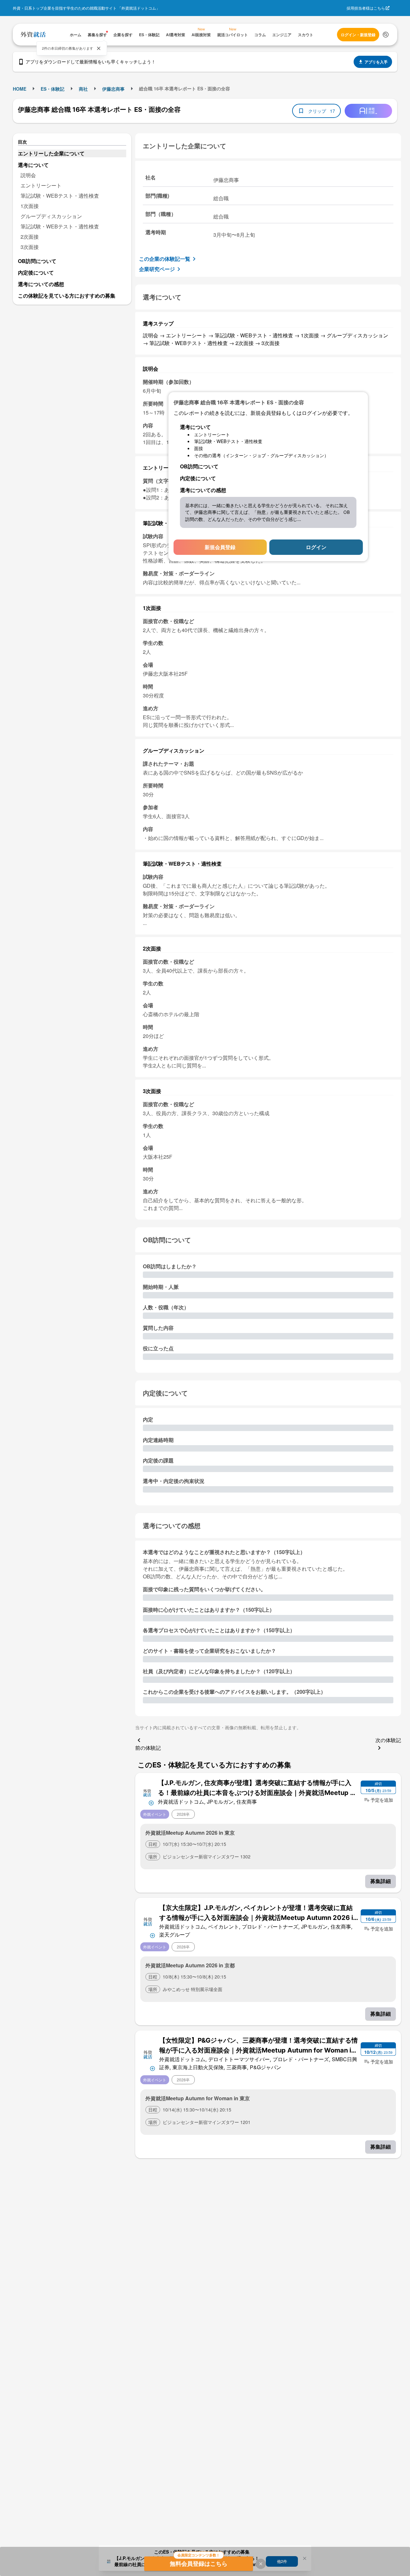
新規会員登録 (220, 547)
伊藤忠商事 (113, 89)
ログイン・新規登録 (358, 35)
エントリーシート (41, 185)
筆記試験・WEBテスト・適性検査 (60, 196)
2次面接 (30, 237)
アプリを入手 (376, 62)
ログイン (316, 547)
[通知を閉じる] (99, 48)
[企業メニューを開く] (147, 1792)
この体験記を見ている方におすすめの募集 (67, 296)
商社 (83, 89)
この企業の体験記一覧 (165, 259)
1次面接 (30, 206)
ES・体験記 (53, 89)
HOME (20, 89)
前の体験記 (148, 1748)
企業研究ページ (157, 269)
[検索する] (386, 35)
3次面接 (30, 247)
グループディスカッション (51, 216)
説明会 (28, 175)
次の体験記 (388, 1740)
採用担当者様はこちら (366, 8)
